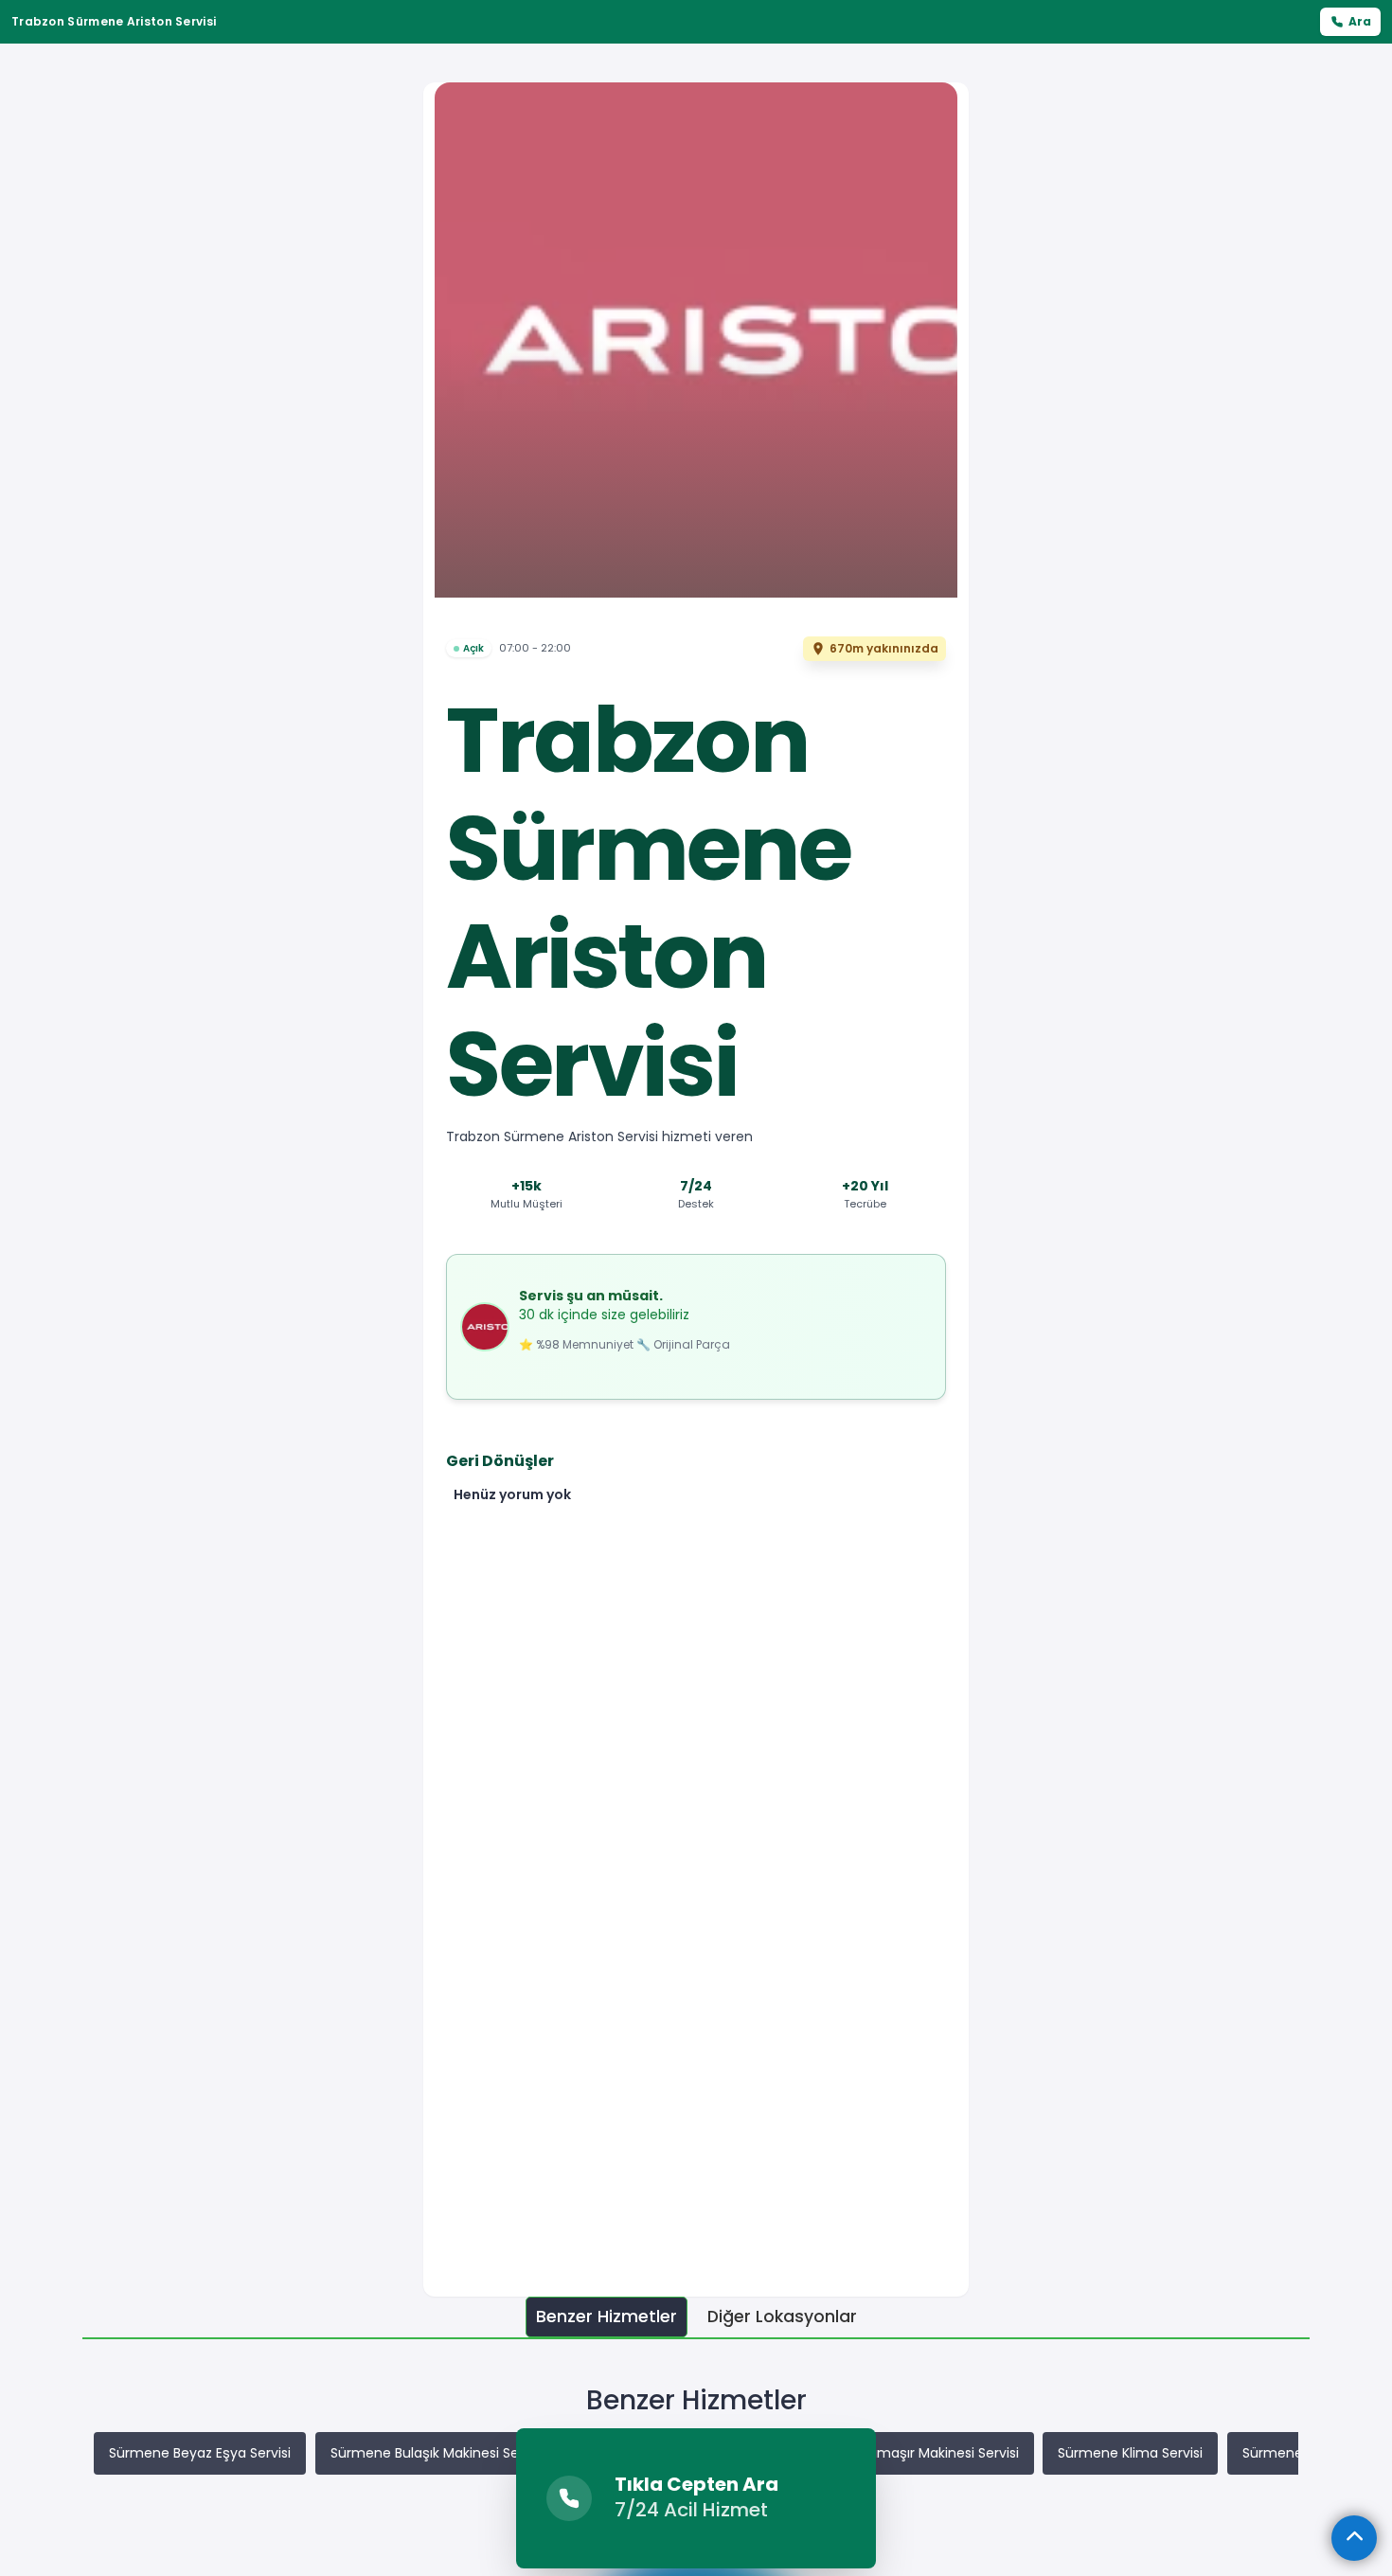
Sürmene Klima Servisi (1130, 2453)
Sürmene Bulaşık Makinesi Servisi (437, 2453)
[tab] (607, 2317)
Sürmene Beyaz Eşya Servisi (200, 2453)
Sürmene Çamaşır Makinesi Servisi (906, 2453)
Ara (1360, 21)
